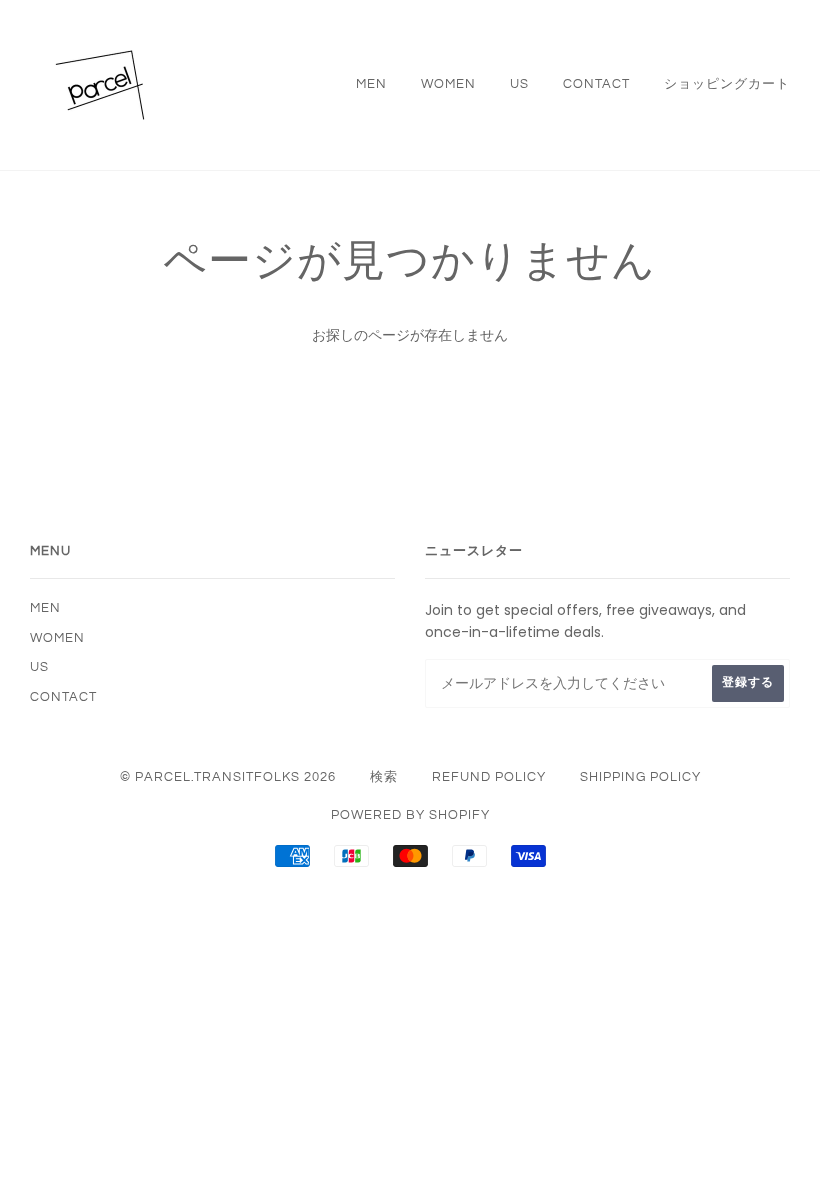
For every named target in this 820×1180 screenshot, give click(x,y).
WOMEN (448, 84)
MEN (371, 84)
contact (596, 84)
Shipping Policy (640, 777)
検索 (384, 777)
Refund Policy (489, 777)
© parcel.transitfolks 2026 (228, 777)
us (519, 84)
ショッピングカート (727, 84)
